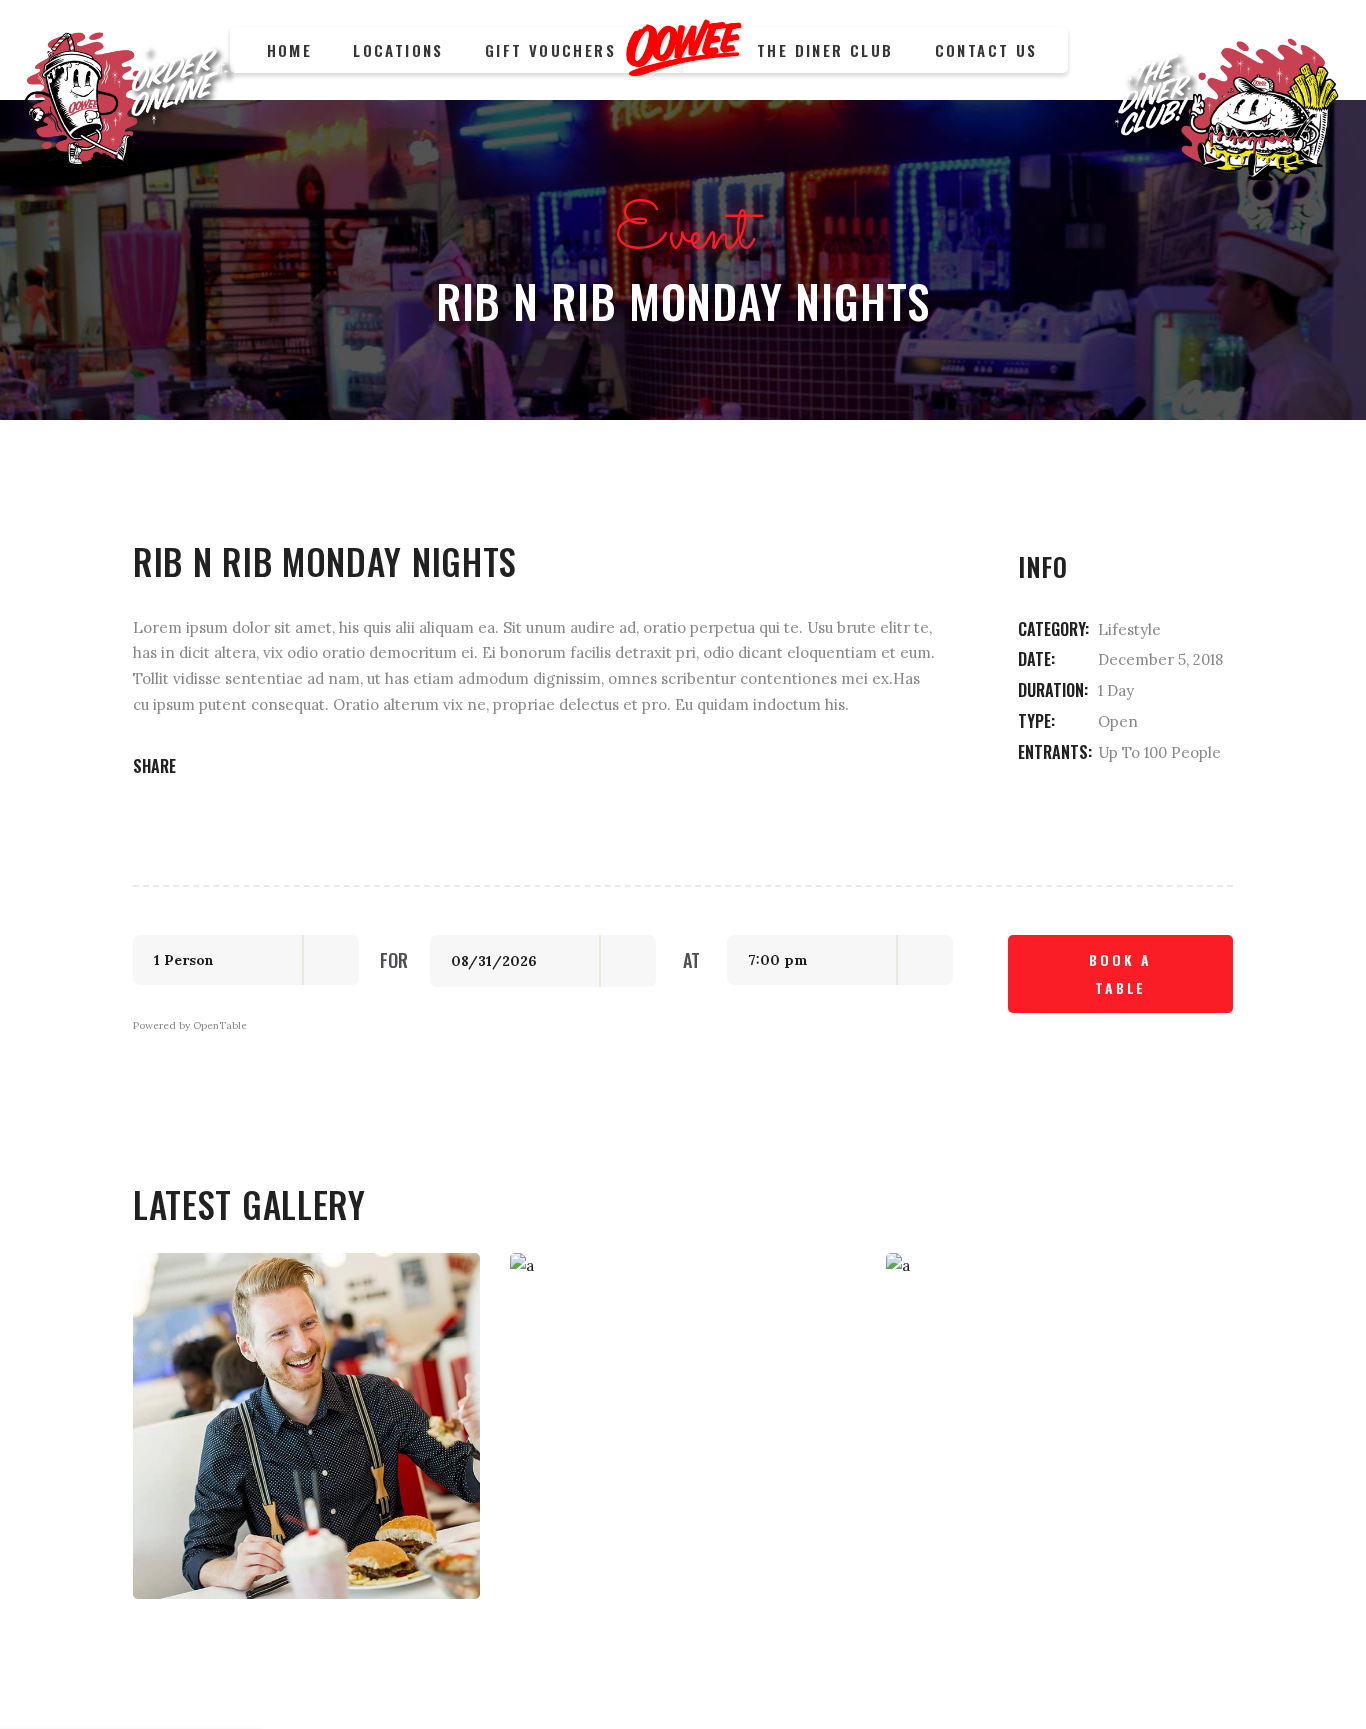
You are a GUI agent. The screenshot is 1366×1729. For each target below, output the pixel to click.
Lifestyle (1129, 629)
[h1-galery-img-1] (306, 1426)
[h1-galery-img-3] (1059, 1426)
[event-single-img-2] (683, 1426)
